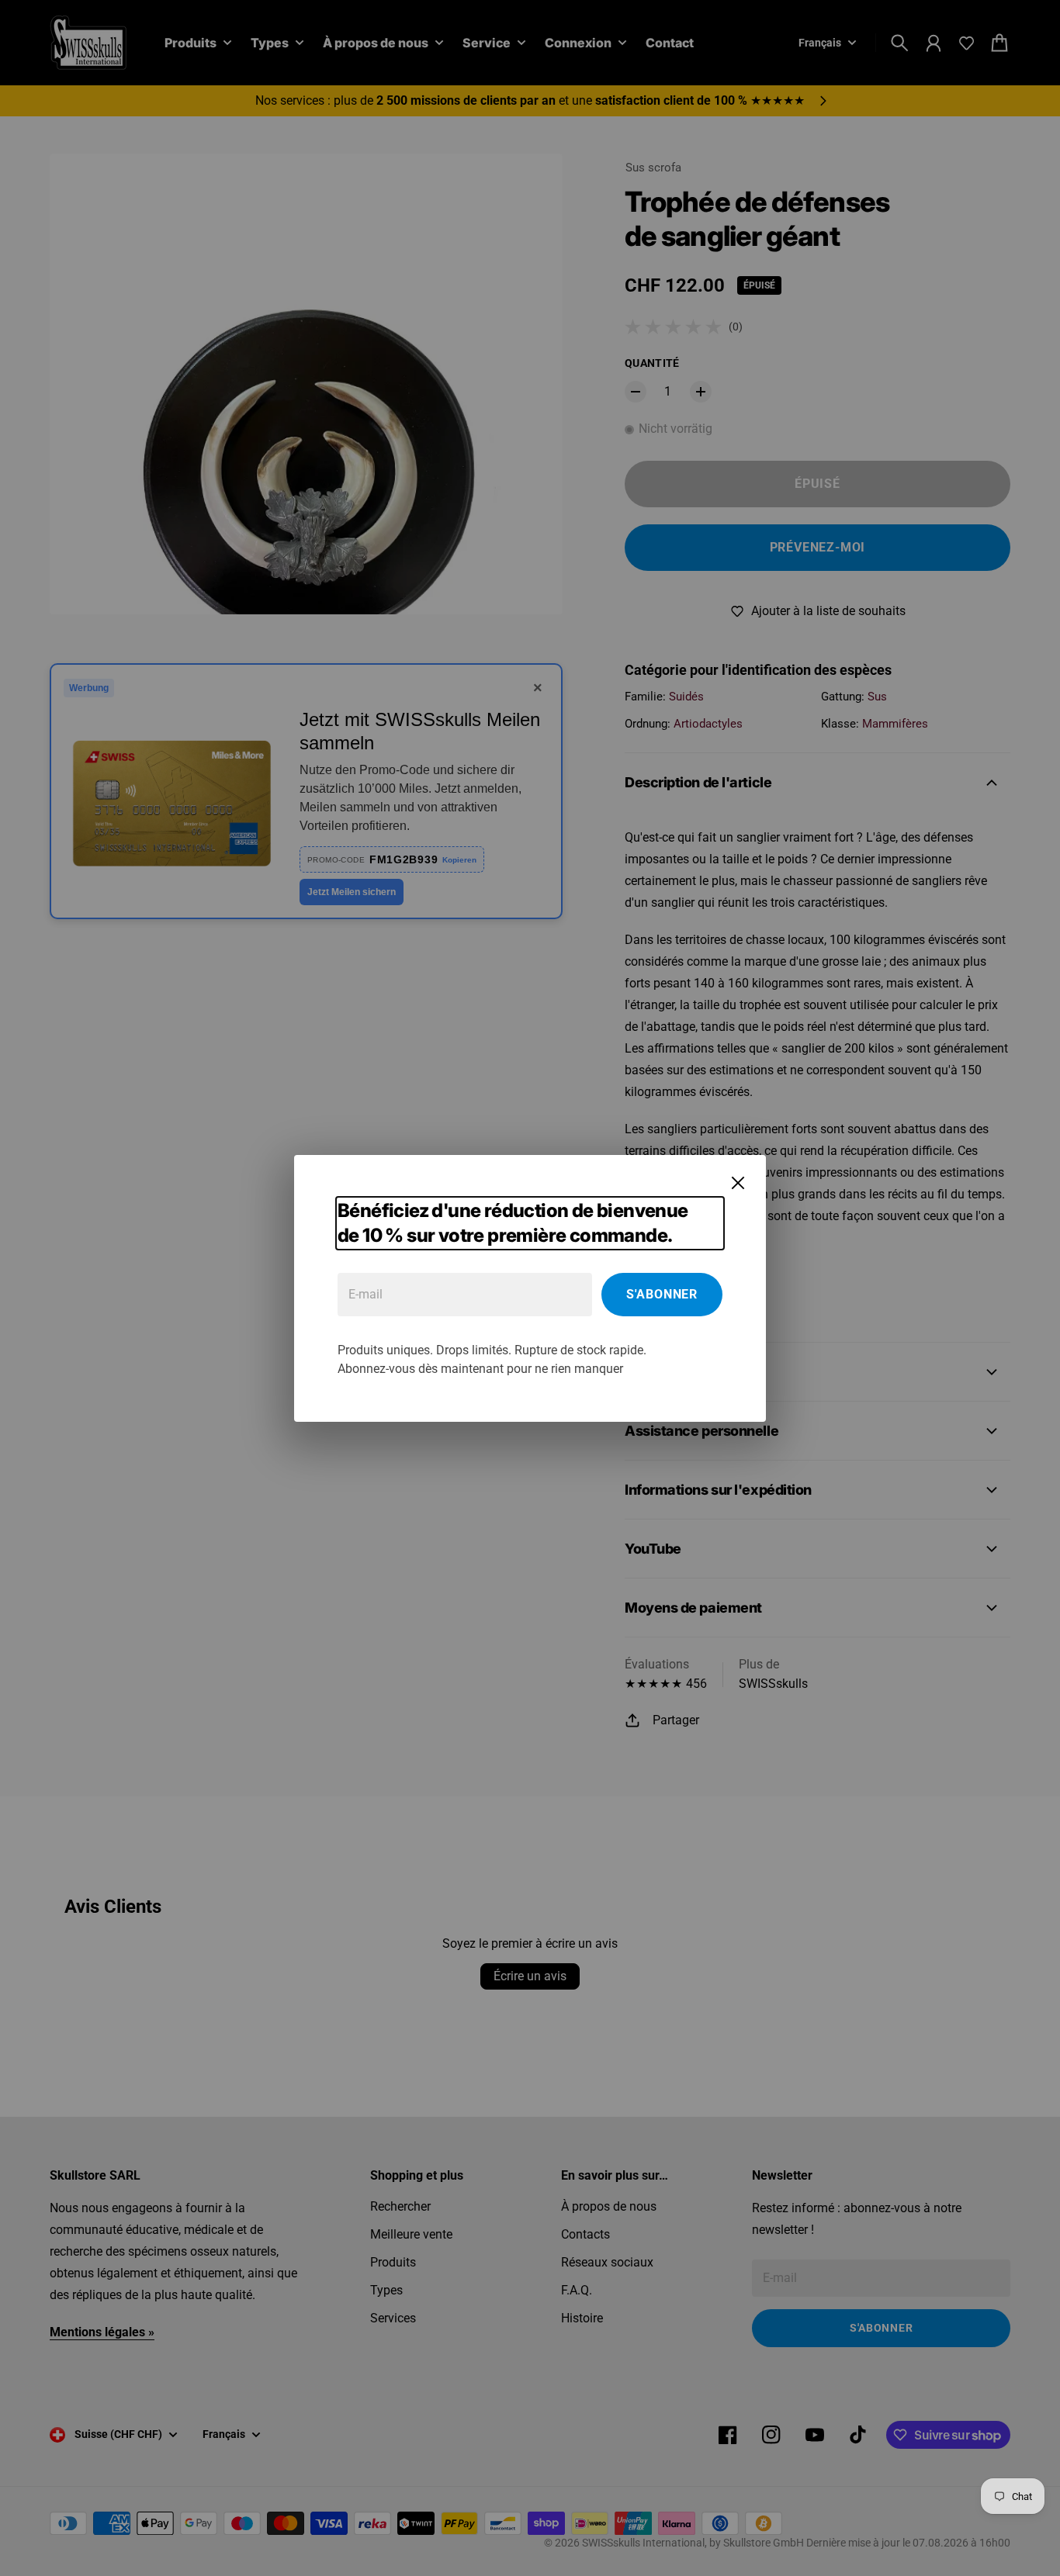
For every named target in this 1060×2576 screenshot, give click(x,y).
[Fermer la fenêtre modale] (738, 1183)
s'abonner (662, 1294)
